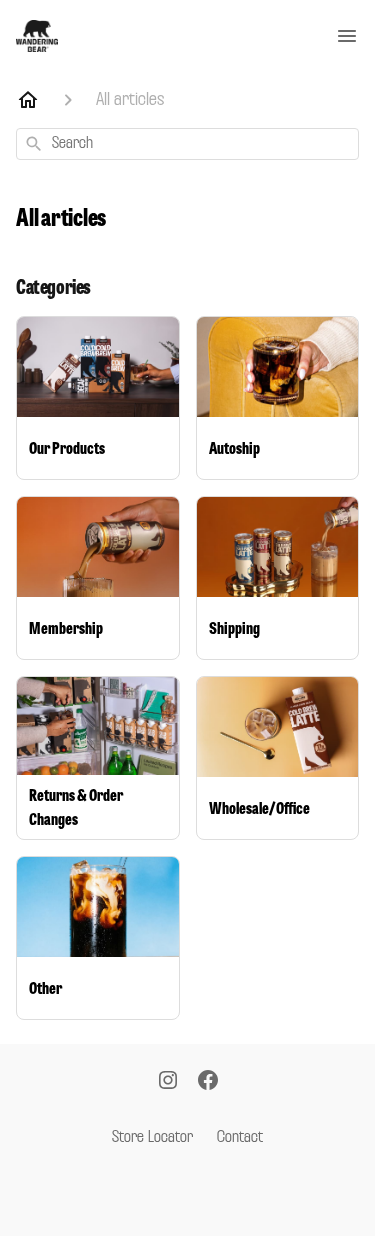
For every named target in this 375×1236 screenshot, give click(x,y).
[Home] (28, 100)
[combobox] (187, 144)
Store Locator (152, 1138)
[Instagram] (168, 1082)
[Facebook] (208, 1082)
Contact (240, 1138)
